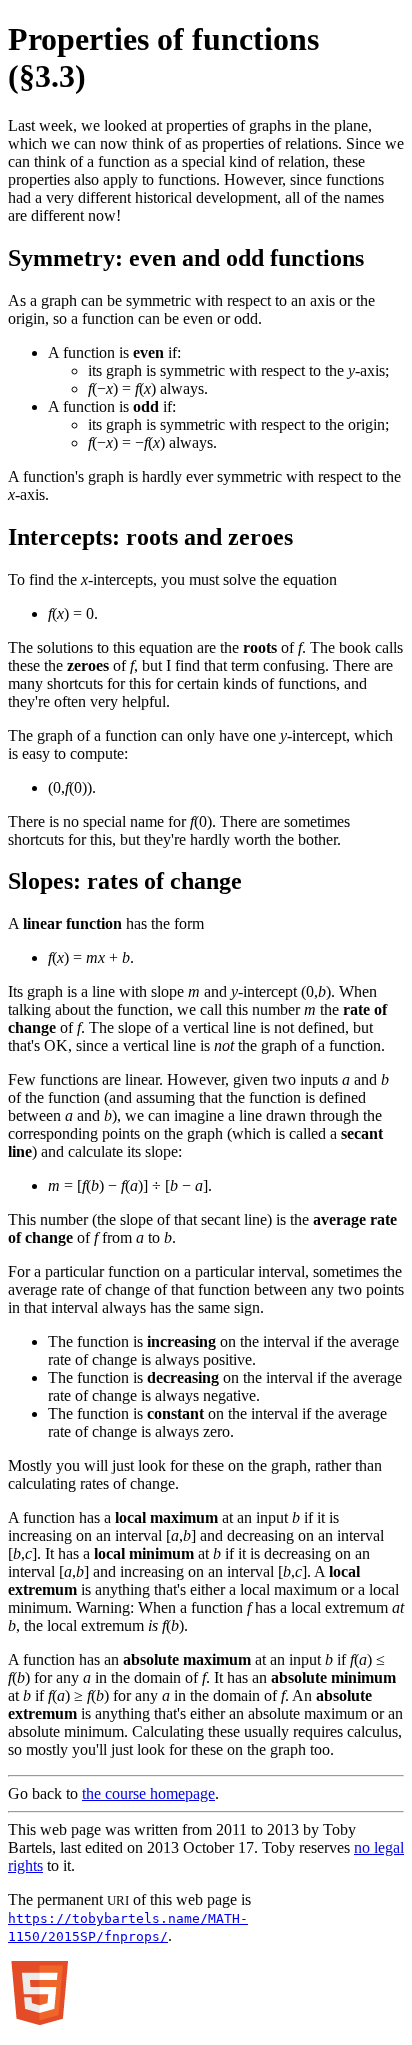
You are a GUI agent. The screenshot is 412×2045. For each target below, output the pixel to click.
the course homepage (148, 1793)
